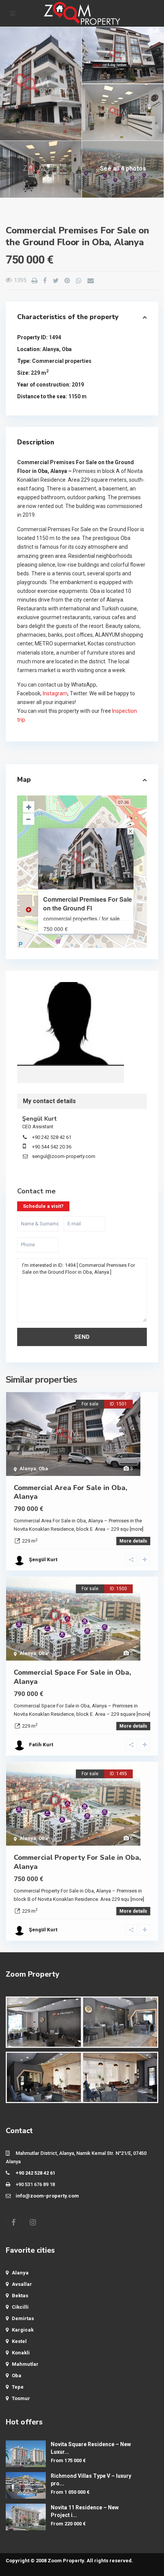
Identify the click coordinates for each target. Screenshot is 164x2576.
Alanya (51, 349)
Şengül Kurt (71, 1024)
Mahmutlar (25, 2364)
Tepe (18, 2387)
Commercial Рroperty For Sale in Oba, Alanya (77, 1862)
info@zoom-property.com (47, 2196)
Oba (67, 349)
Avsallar (22, 2284)
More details (133, 1541)
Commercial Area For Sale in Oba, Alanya (71, 1492)
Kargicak (23, 2330)
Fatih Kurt (41, 1745)
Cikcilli (20, 2307)
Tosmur (21, 2398)
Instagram (55, 693)
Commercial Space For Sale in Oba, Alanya (72, 1677)
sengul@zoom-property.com (64, 1156)
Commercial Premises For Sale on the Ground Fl (88, 904)
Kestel (19, 2341)
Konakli (21, 2353)
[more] (137, 1529)
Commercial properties (62, 361)
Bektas (20, 2296)
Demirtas (23, 2318)
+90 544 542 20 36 (52, 1147)
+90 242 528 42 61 (52, 1137)
